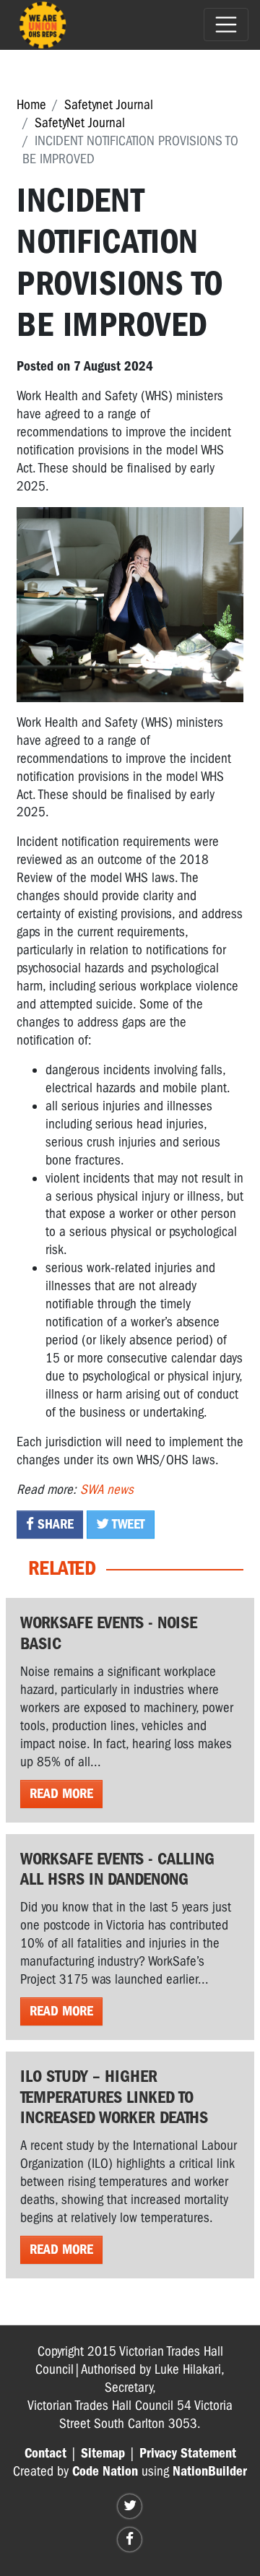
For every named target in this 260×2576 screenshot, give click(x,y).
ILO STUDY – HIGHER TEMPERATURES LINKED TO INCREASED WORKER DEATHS (114, 2097)
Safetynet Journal (109, 105)
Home (31, 105)
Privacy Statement (188, 2453)
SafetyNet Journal (80, 123)
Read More (61, 1794)
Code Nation (105, 2471)
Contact (45, 2453)
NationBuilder (210, 2471)
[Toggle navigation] (226, 25)
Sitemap (103, 2453)
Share (54, 1524)
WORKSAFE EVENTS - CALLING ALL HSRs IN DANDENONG (117, 1869)
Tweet (127, 1524)
